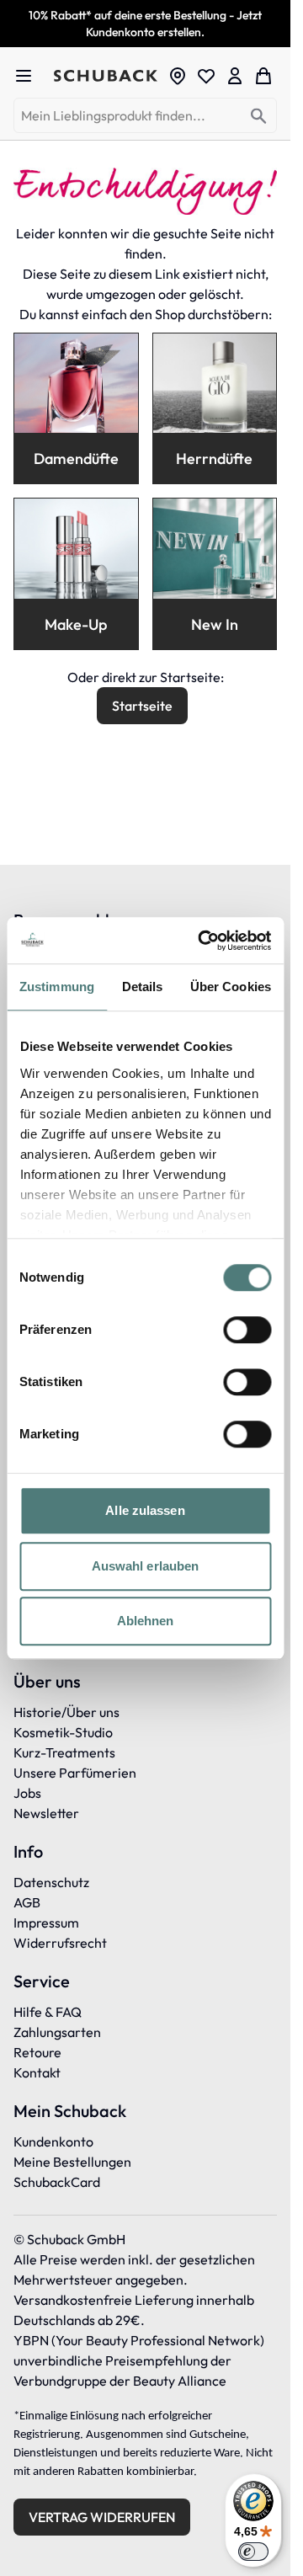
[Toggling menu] (30, 76)
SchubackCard (57, 2182)
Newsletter (46, 1813)
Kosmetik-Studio (63, 1732)
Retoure (37, 2052)
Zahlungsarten (57, 2032)
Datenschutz (51, 1882)
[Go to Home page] (106, 76)
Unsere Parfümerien (75, 1773)
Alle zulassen (145, 1510)
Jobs (27, 1793)
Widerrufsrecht (60, 1943)
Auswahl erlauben (146, 1566)
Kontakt (37, 2072)
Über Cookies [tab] (231, 987)
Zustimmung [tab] (57, 987)
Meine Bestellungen (72, 2162)
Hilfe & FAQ (48, 2012)
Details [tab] (143, 987)
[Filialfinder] (178, 76)
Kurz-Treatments (64, 1752)
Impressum (46, 1923)
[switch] (247, 1330)
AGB (27, 1902)
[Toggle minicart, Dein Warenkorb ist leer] (263, 76)
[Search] (259, 117)
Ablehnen (146, 1621)
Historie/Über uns (66, 1712)
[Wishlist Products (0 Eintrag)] (206, 76)
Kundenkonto (53, 2141)
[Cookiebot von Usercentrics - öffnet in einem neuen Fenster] (203, 941)
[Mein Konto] (235, 76)
